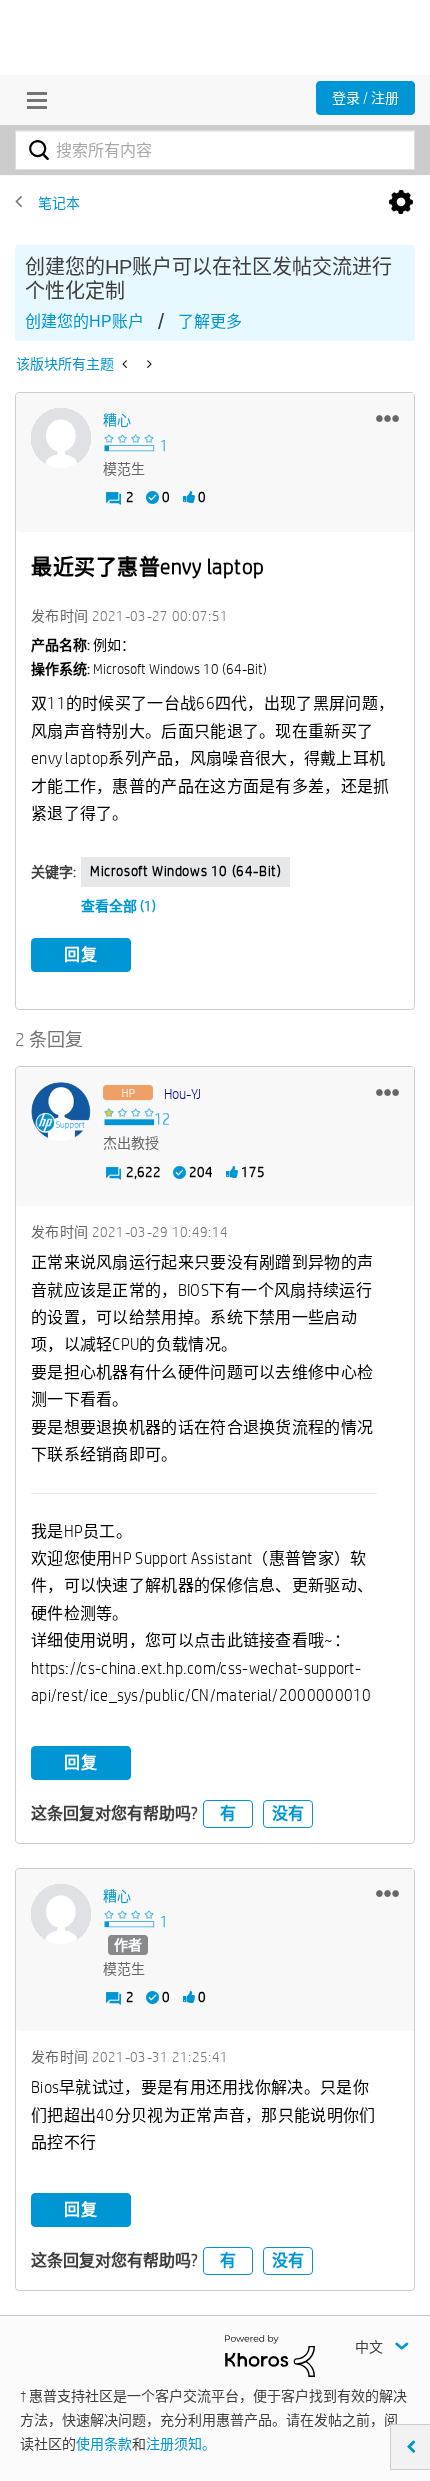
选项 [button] (401, 203)
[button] (387, 418)
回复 (81, 954)
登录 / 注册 (365, 98)
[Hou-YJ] (61, 1112)
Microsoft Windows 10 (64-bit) (185, 871)
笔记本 (59, 203)
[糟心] (61, 438)
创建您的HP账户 (84, 321)
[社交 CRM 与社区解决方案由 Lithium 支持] (270, 2354)
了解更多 (210, 321)
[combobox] (215, 150)
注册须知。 (181, 2444)
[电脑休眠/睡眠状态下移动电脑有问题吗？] (147, 364)
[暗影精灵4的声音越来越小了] (126, 364)
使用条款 (104, 2444)
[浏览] (32, 100)
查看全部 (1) (118, 906)
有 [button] (228, 1813)
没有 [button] (288, 1813)
